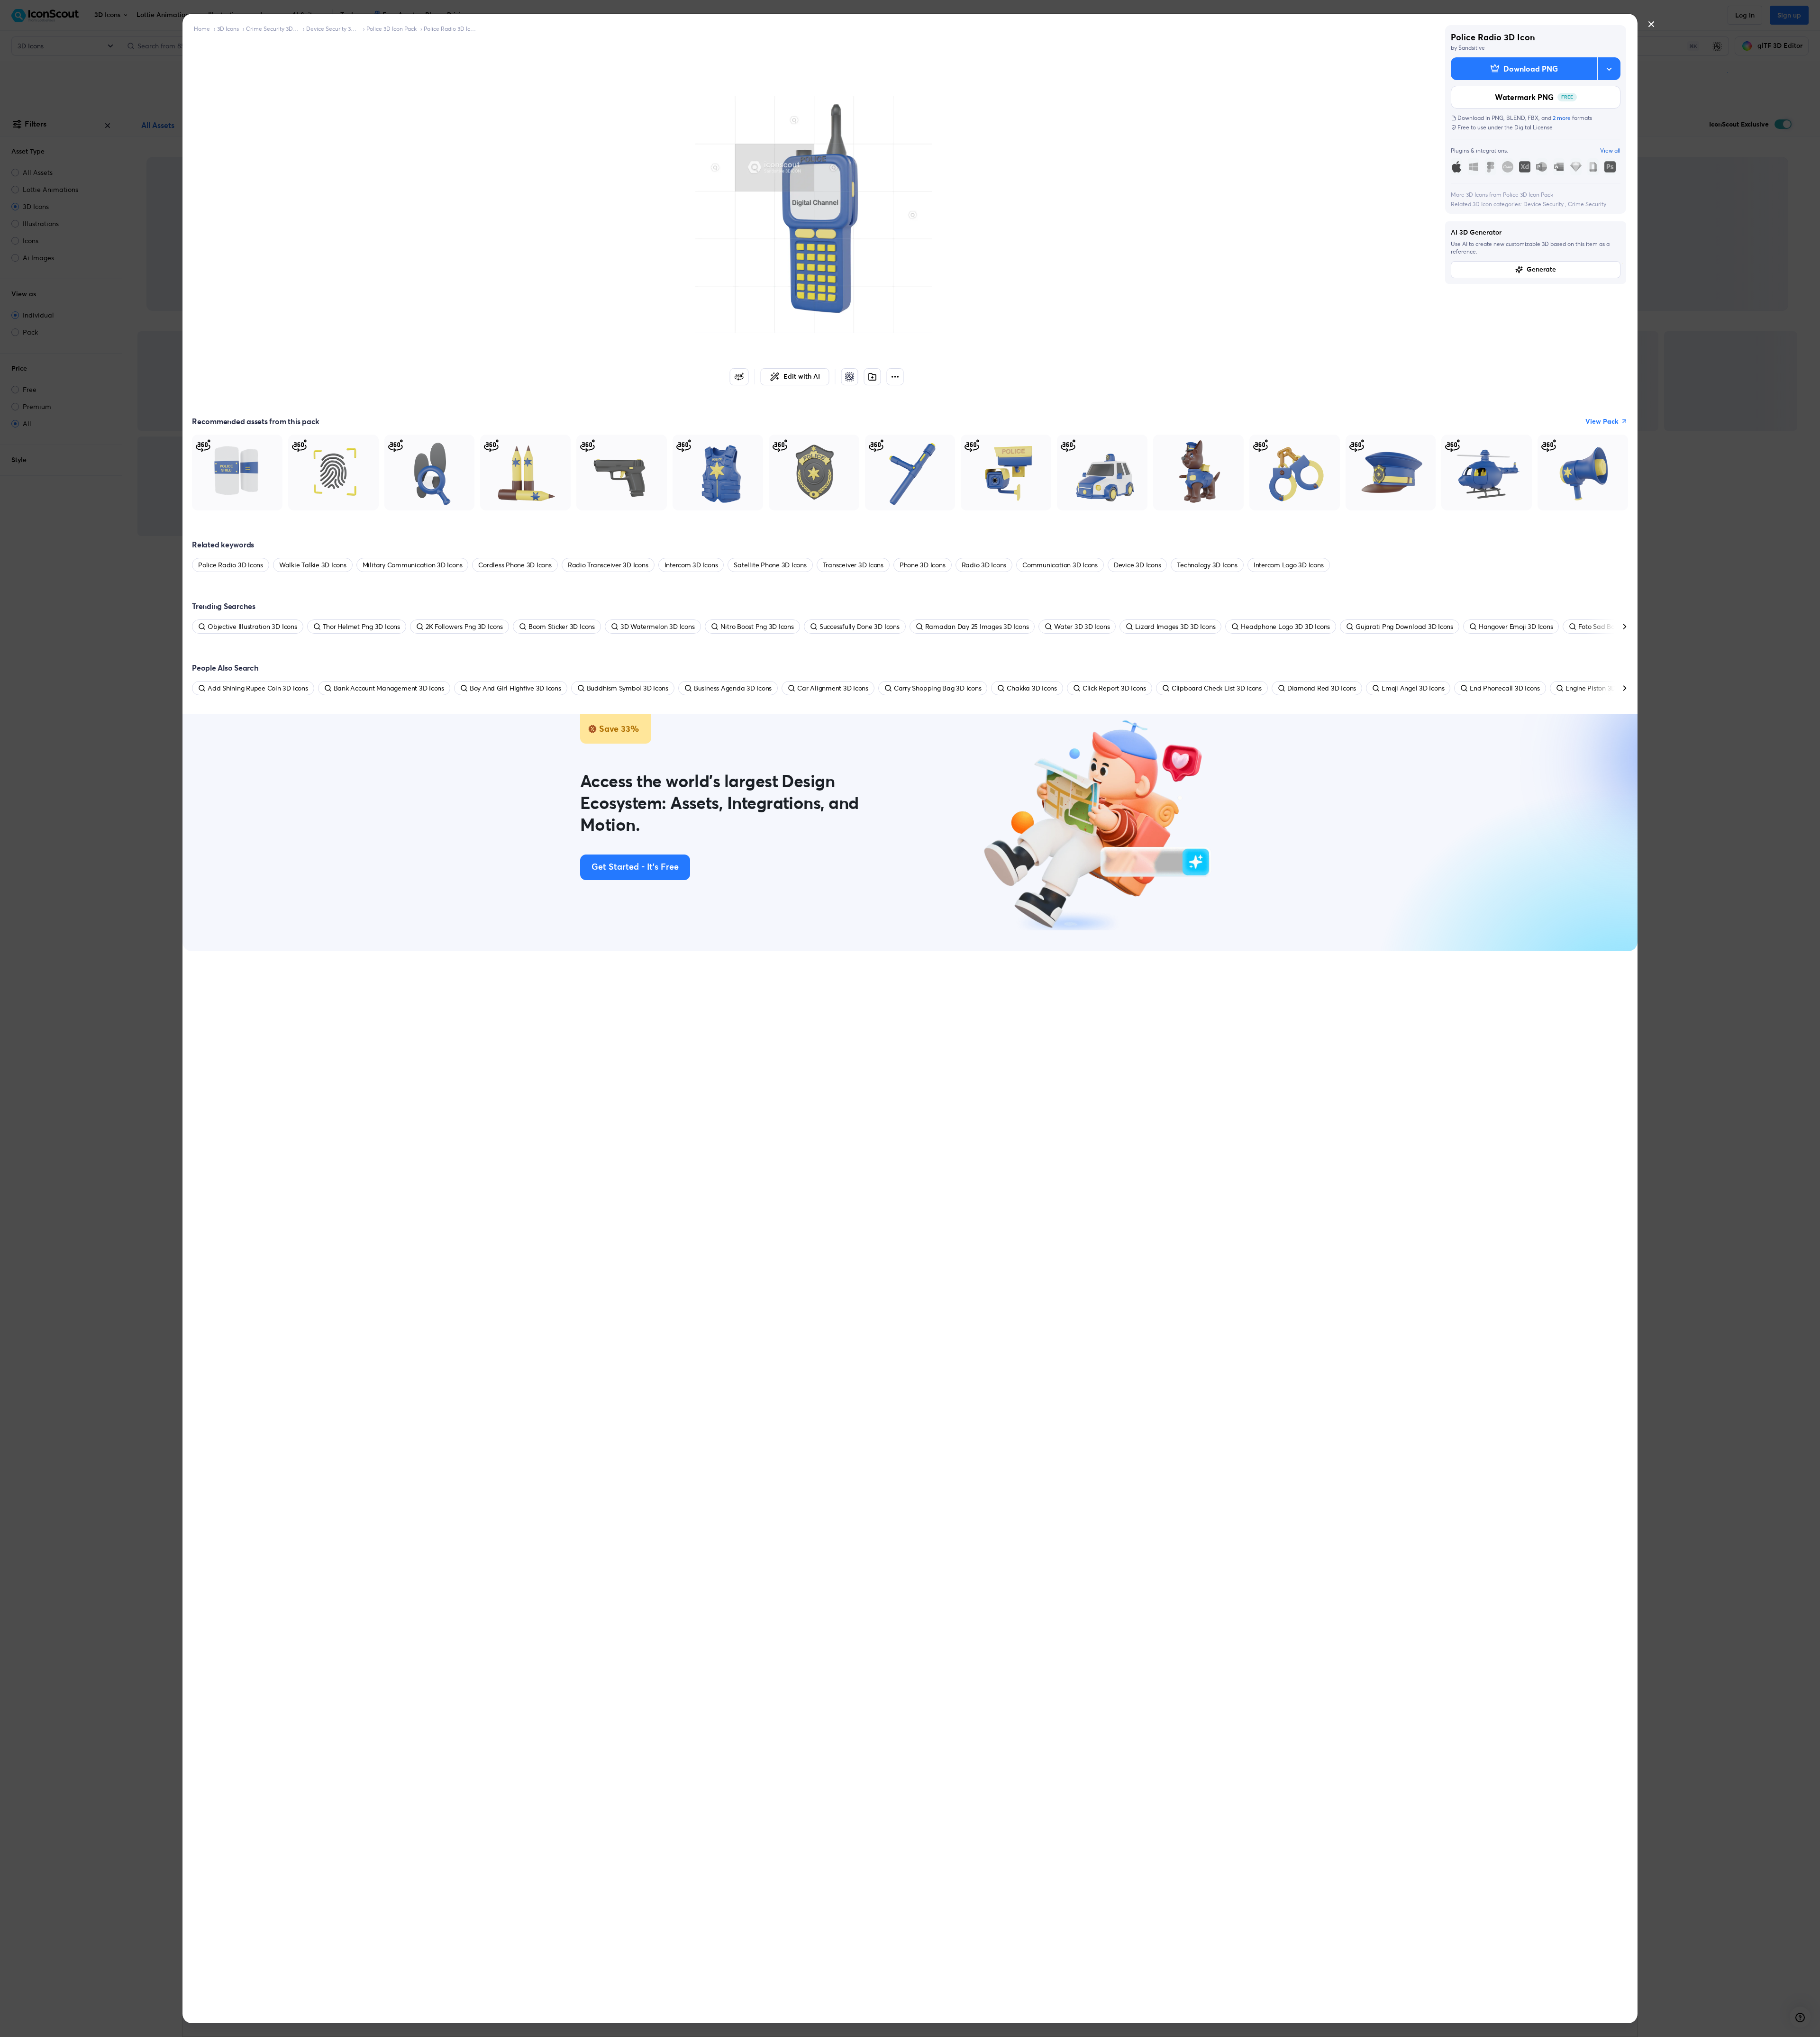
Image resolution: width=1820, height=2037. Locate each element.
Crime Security (1587, 204)
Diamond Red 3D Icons (1322, 688)
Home (202, 29)
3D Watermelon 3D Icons (658, 627)
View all (1610, 150)
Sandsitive (1472, 48)
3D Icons (228, 29)
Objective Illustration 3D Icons (252, 627)
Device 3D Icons (1137, 565)
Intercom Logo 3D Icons (1289, 565)
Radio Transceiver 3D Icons (608, 565)
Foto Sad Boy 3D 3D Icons (1616, 627)
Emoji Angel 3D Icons (1413, 688)
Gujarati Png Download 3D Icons (1404, 627)
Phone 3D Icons (923, 565)
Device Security (1544, 204)
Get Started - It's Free (635, 867)
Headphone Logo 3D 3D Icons (1285, 627)
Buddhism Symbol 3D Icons (628, 688)
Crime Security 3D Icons (273, 29)
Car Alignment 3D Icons (833, 688)
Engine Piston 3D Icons (1599, 688)
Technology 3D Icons (1207, 565)
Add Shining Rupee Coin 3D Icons (258, 688)
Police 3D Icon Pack (391, 29)
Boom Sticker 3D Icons (562, 627)
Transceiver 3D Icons (853, 565)
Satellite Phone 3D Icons (770, 565)
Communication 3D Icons (1060, 565)
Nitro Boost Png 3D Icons (757, 627)
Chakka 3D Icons (1032, 688)
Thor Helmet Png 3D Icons (361, 627)
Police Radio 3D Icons (450, 29)
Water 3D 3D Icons (1082, 627)
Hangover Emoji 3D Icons (1516, 627)
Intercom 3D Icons (691, 565)
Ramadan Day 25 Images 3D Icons (977, 627)
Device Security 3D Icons (333, 29)
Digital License (1533, 127)
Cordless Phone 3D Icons (515, 565)
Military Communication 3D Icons (413, 565)
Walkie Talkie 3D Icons (313, 565)
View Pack (1602, 421)
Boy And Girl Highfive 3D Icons (515, 688)
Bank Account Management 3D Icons (389, 688)
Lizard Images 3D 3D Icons (1175, 627)
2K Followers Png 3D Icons (464, 627)
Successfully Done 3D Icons (860, 627)
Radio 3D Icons (984, 565)
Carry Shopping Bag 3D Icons (938, 688)
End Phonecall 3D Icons (1505, 688)
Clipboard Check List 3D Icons (1217, 688)
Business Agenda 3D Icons (733, 688)
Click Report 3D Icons (1114, 688)
